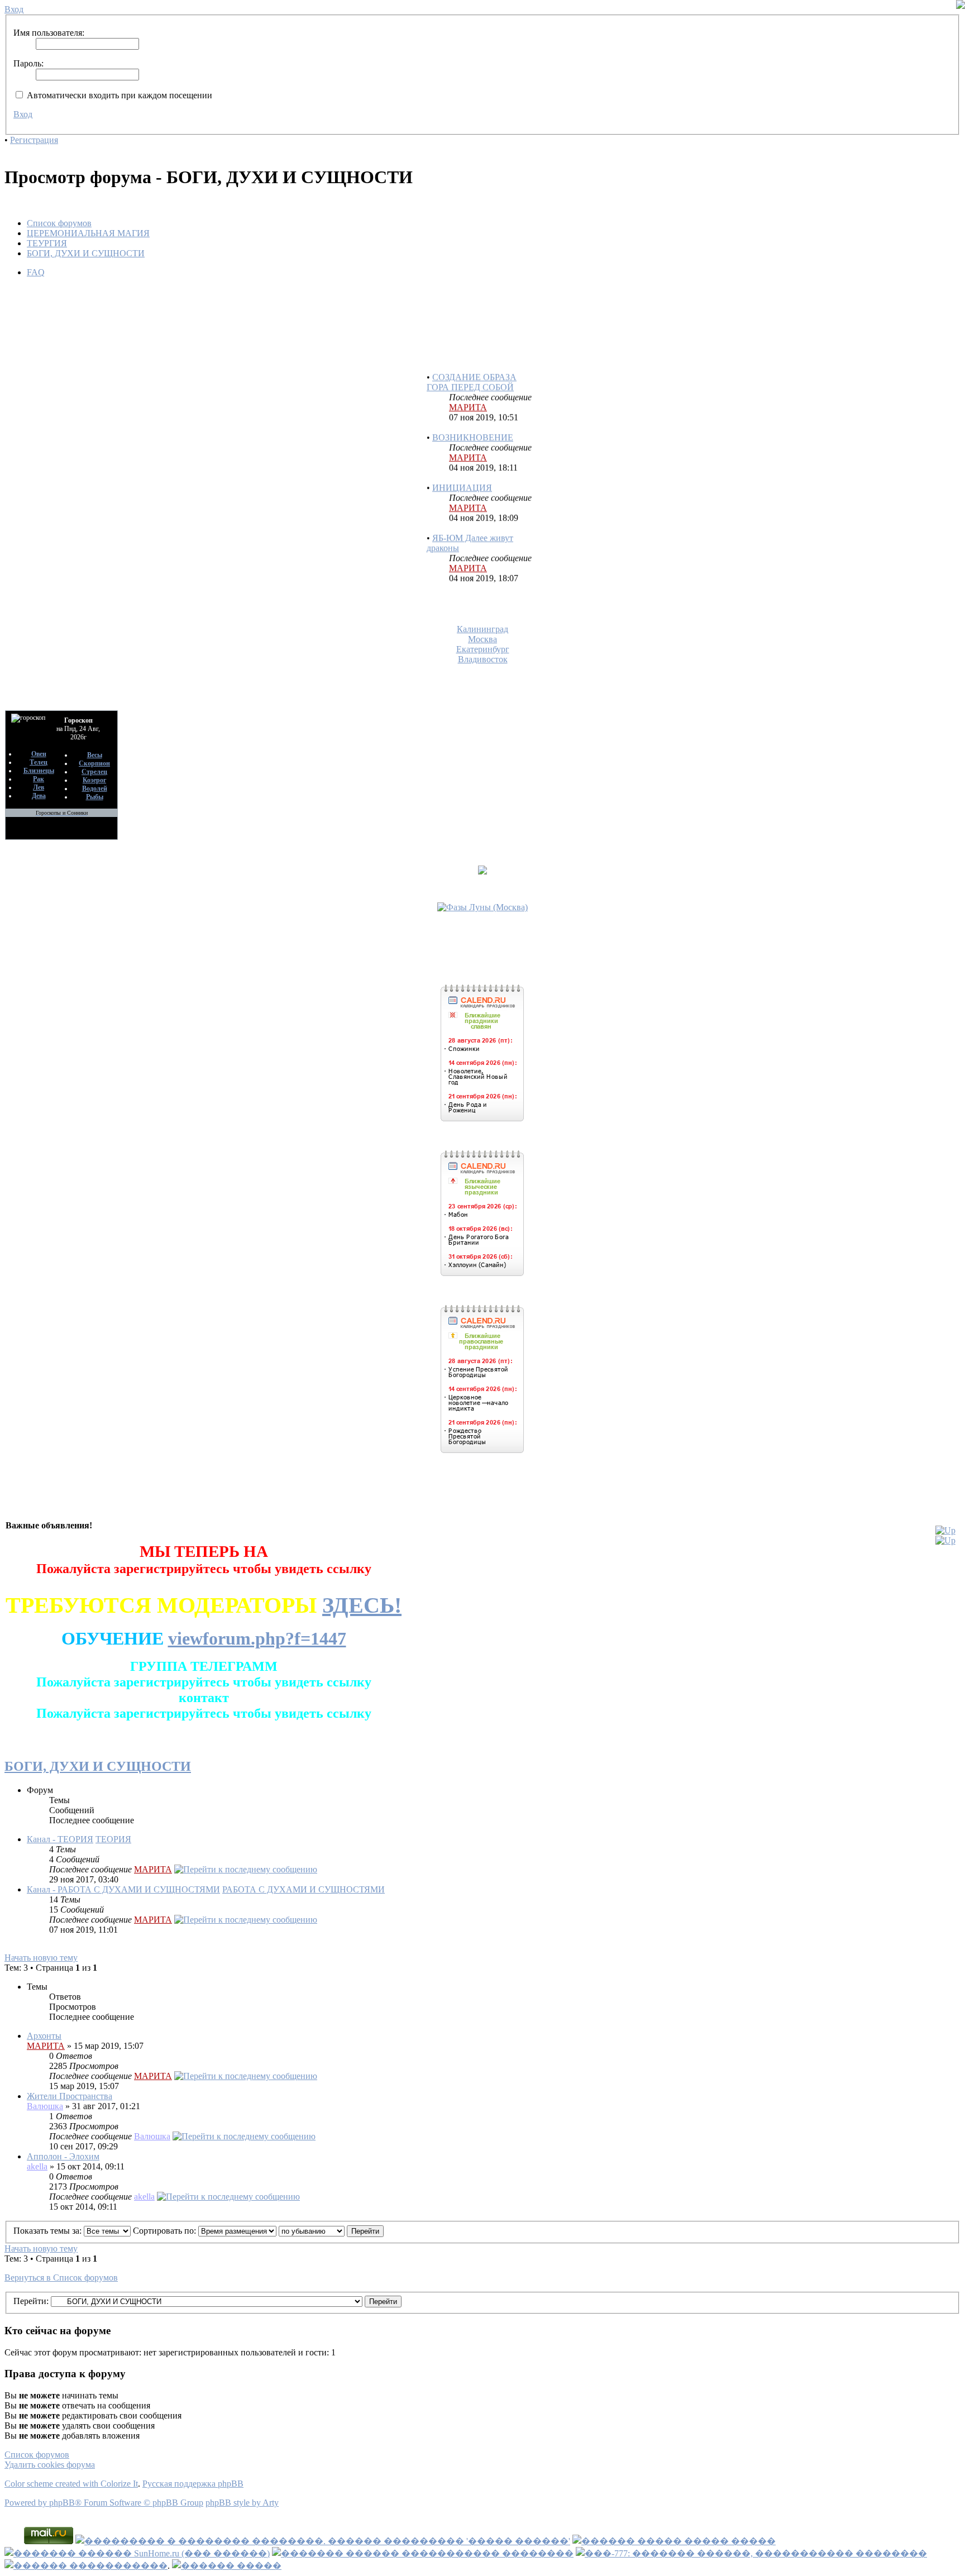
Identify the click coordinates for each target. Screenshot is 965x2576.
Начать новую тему (41, 1958)
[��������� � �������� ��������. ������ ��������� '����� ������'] (323, 2541)
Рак (39, 779)
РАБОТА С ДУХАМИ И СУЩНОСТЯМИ (304, 1889)
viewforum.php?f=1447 (257, 1638)
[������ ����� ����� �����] (674, 2541)
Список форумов (59, 223)
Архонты (44, 2036)
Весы (95, 755)
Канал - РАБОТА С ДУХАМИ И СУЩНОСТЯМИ (123, 1889)
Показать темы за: (49, 2231)
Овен (39, 754)
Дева (39, 796)
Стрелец (94, 772)
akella (37, 2166)
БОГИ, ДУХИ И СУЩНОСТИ (86, 253)
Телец (39, 762)
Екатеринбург (483, 649)
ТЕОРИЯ (113, 1839)
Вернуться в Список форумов (61, 2278)
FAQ (36, 272)
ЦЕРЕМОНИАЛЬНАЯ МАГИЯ (88, 233)
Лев (39, 787)
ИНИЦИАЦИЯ (462, 470)
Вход (23, 114)
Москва (482, 639)
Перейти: (31, 2301)
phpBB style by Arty (242, 2503)
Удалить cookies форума (50, 2465)
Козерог (94, 780)
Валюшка (45, 2106)
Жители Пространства (70, 2096)
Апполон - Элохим (63, 2156)
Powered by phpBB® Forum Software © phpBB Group (104, 2503)
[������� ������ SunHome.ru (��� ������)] (137, 2553)
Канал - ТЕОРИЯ (60, 1839)
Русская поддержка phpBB (193, 2484)
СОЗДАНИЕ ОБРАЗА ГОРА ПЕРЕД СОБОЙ (472, 364)
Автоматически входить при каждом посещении (118, 95)
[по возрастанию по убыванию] (331, 2231)
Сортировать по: (166, 2231)
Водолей (95, 788)
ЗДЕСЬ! (362, 1605)
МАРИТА (468, 389)
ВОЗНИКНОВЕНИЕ (473, 420)
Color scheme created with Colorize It (71, 2484)
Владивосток (483, 659)
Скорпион (94, 763)
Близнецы (39, 771)
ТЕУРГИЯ (47, 243)
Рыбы (95, 797)
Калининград (482, 629)
